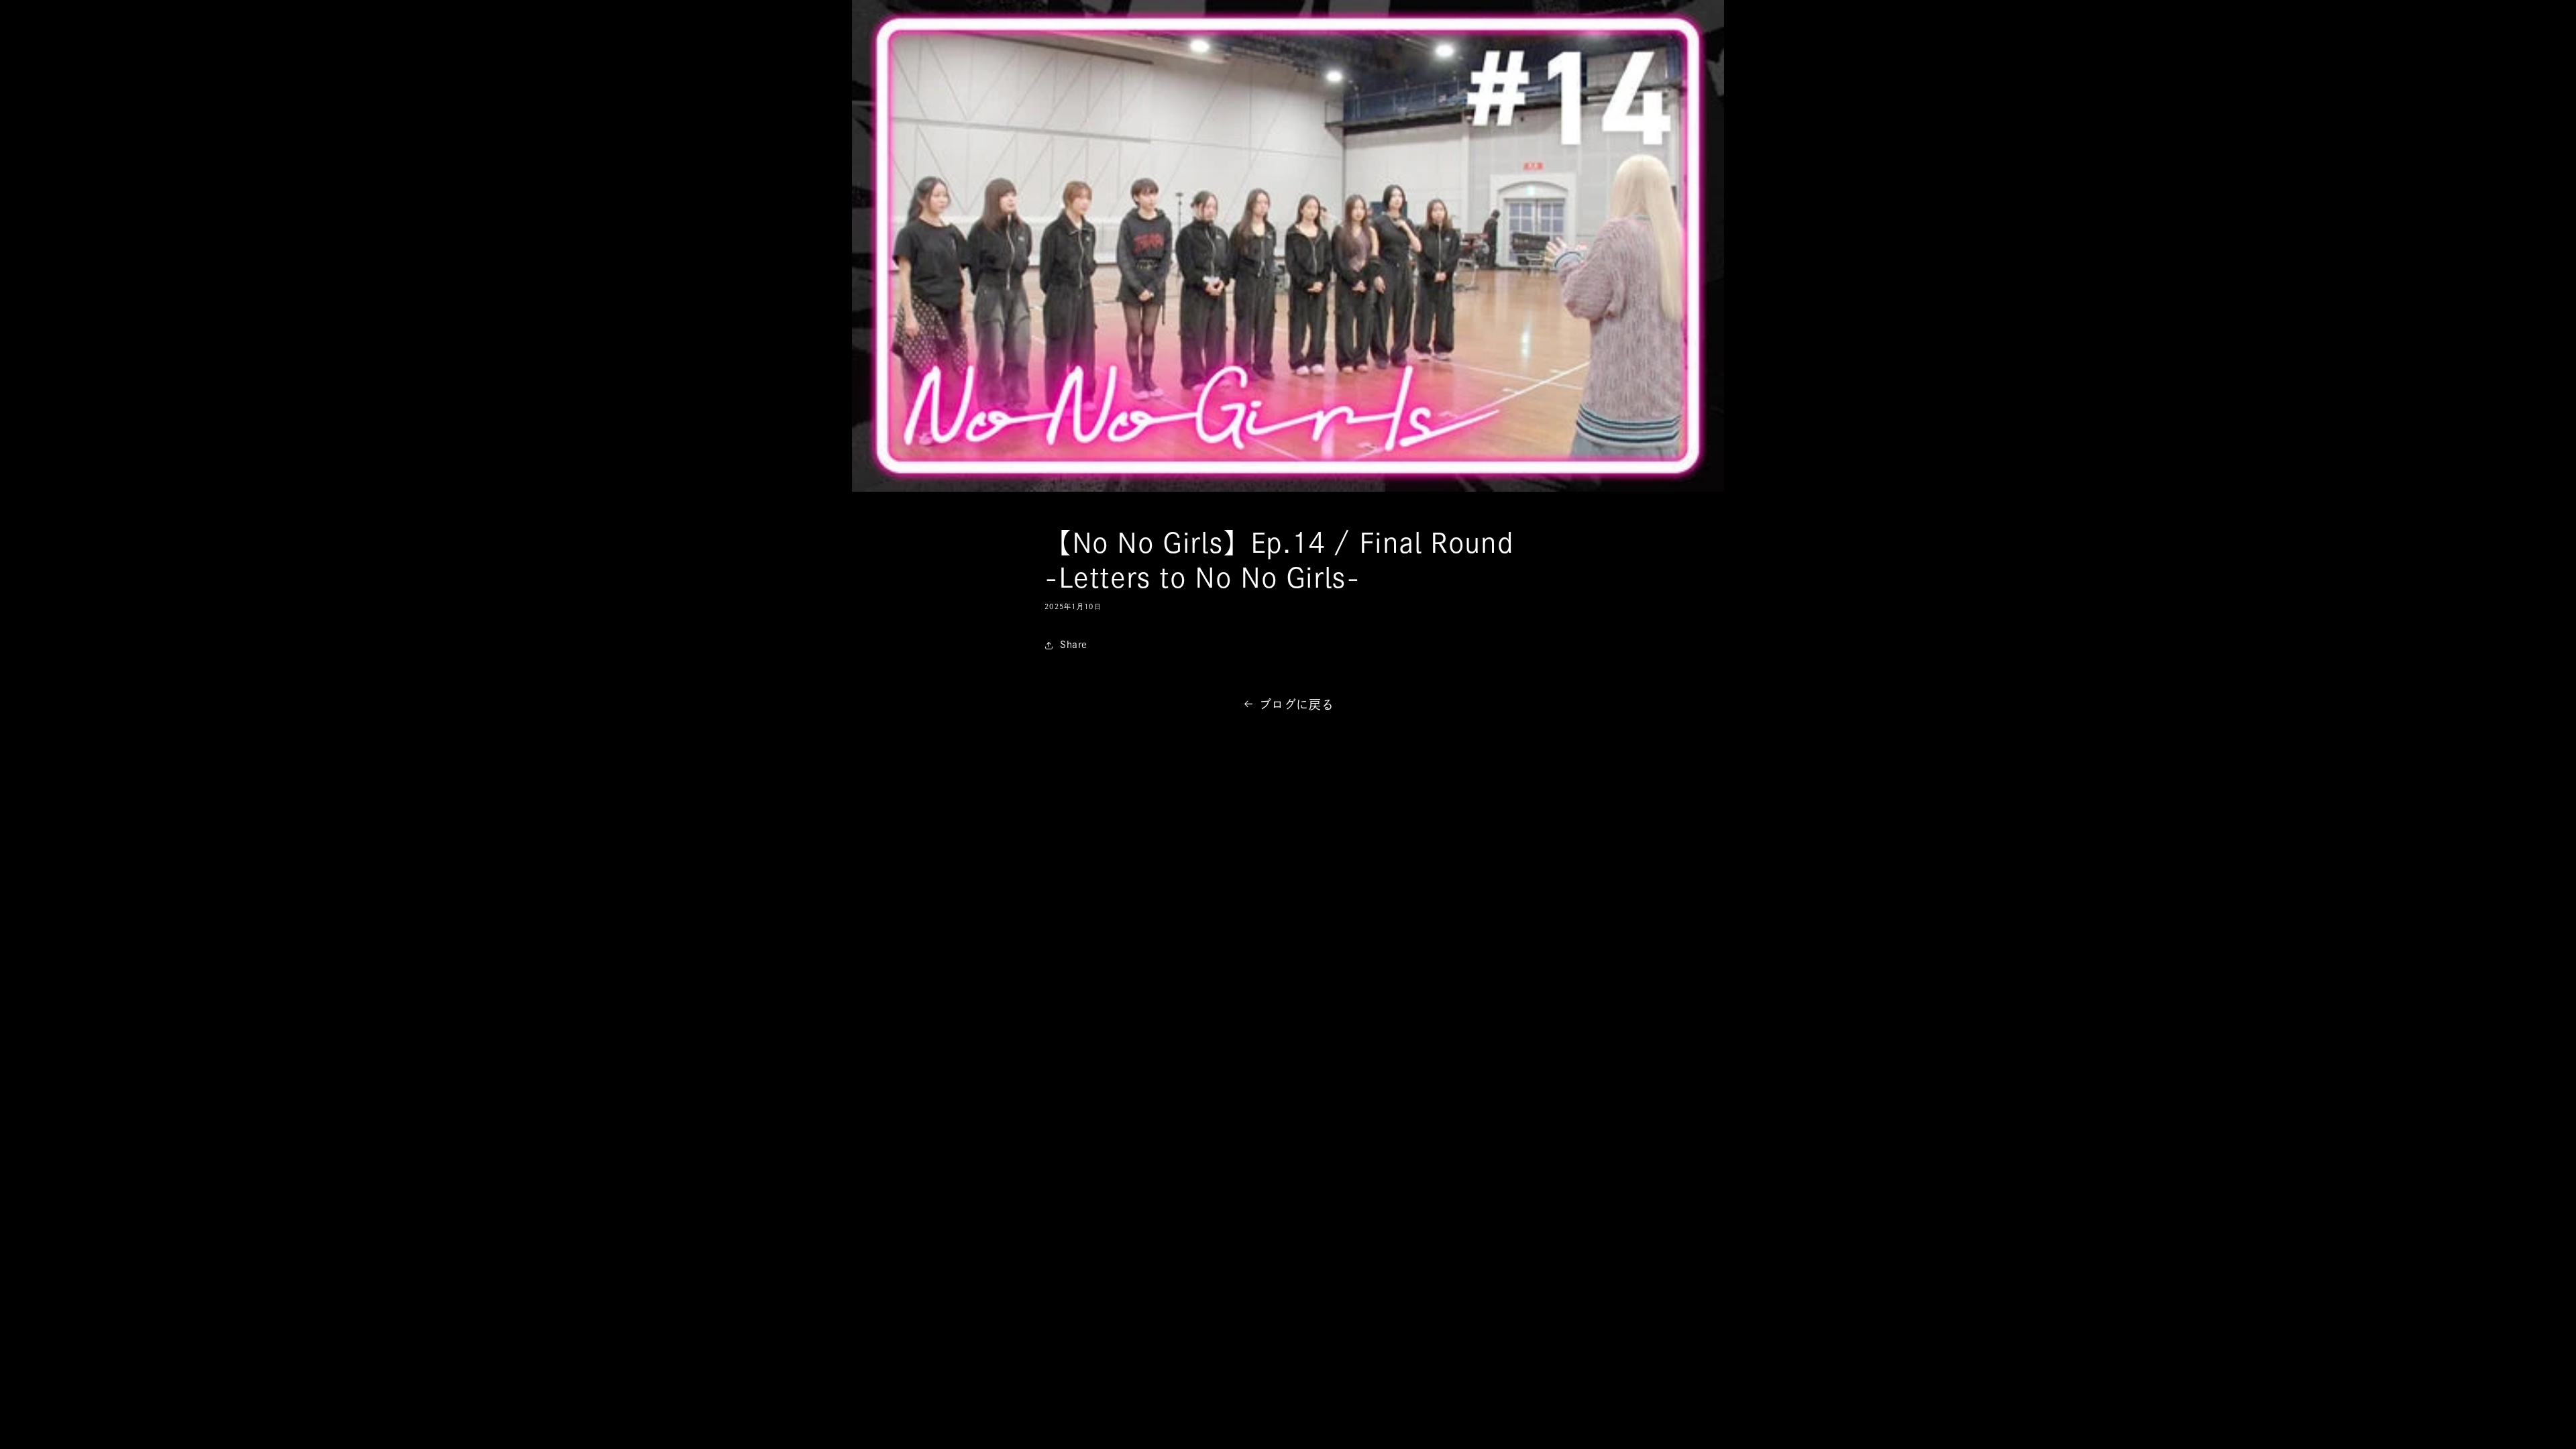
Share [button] (1074, 645)
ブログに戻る (1297, 704)
